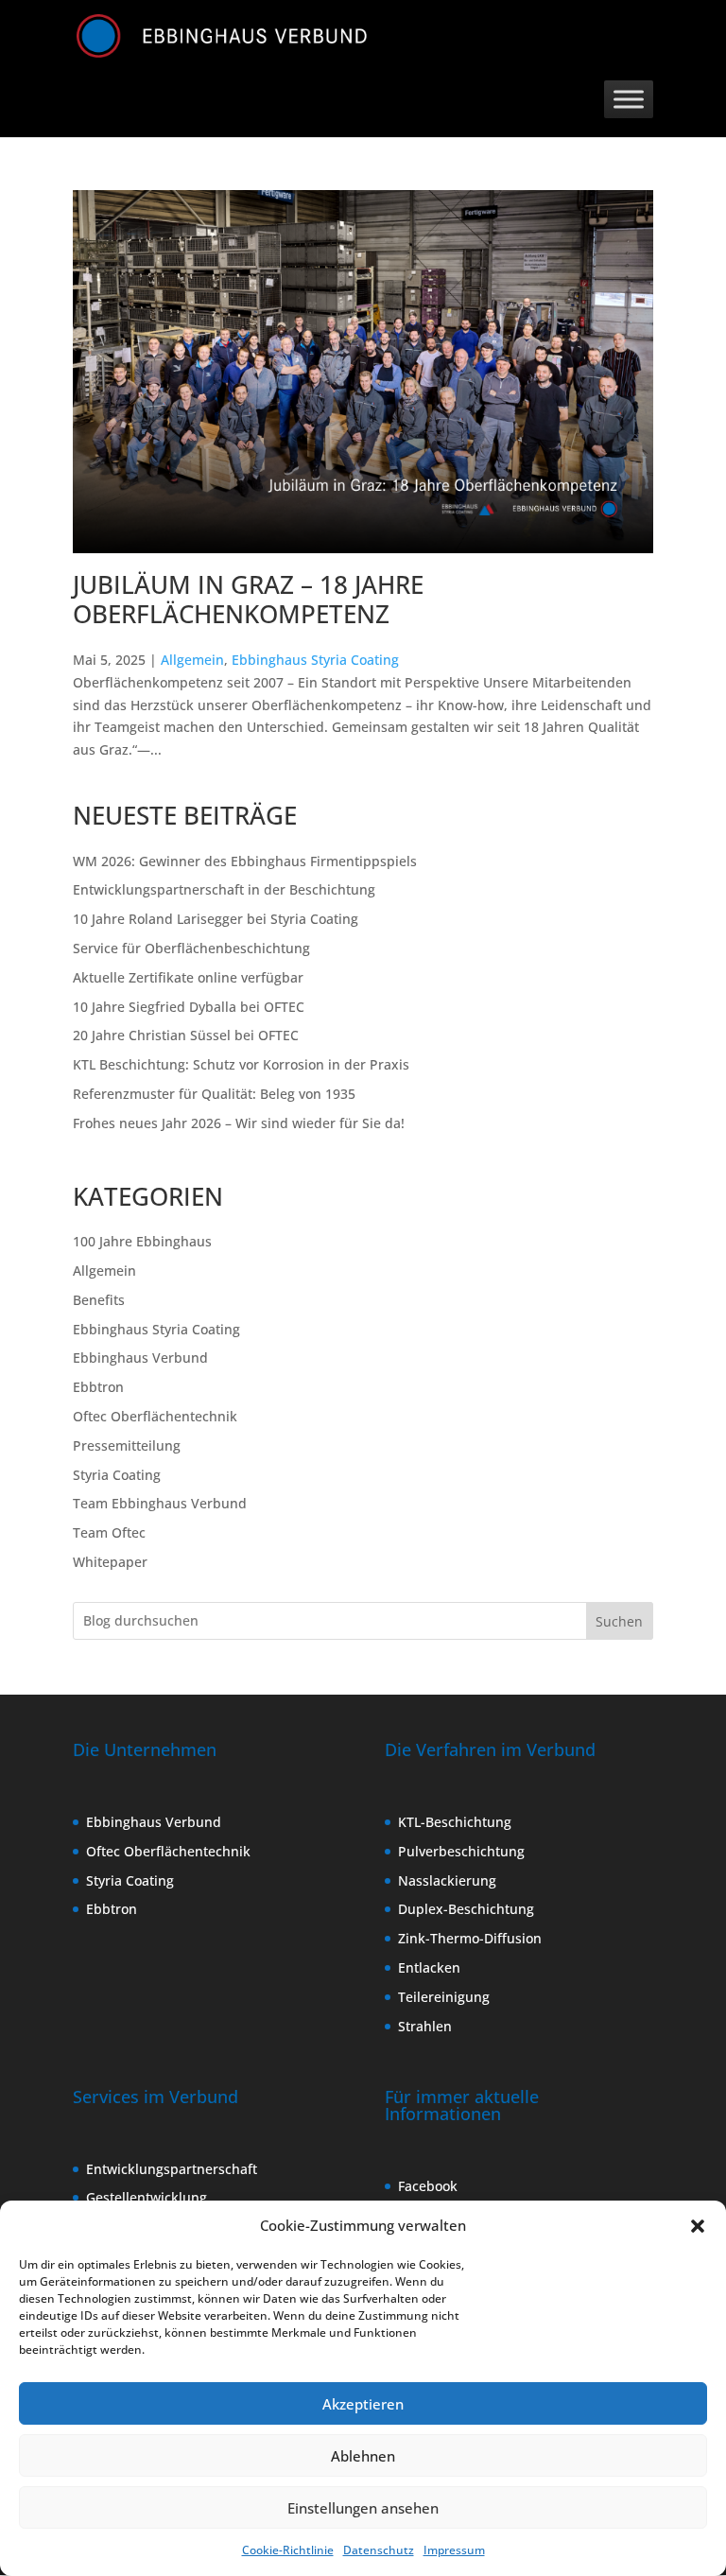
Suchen (619, 1621)
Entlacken (429, 1967)
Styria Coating (117, 1475)
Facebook (428, 2186)
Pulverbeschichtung (461, 1851)
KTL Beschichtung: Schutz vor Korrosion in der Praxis (241, 1064)
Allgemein (192, 660)
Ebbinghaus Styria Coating (315, 660)
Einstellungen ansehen (363, 2508)
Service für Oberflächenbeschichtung (191, 948)
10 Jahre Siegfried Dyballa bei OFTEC (189, 1007)
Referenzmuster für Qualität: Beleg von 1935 (214, 1094)
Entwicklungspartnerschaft (172, 2169)
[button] (698, 2226)
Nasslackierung (447, 1880)
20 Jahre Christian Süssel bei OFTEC (186, 1035)
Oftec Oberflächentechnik (155, 1416)
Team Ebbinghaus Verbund (160, 1503)
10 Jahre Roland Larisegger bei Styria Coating (216, 919)
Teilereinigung (444, 1997)
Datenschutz (379, 2550)
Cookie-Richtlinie (288, 2550)
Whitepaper (110, 1562)
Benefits (99, 1300)
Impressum (454, 2550)
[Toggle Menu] (629, 100)
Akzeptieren (363, 2404)
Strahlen (425, 2026)
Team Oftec (109, 1532)
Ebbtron (98, 1387)
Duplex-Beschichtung (466, 1909)
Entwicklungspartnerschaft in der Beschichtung (224, 889)
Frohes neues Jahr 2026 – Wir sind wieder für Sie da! (239, 1123)
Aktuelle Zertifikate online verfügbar (188, 977)
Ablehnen (363, 2456)
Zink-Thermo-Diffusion (470, 1938)
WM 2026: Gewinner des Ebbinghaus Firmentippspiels (245, 861)
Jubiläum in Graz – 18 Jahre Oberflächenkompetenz (248, 599)
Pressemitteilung (127, 1445)
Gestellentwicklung (147, 2197)
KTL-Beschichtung (455, 1822)
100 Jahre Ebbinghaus (142, 1241)
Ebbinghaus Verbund (140, 1358)
